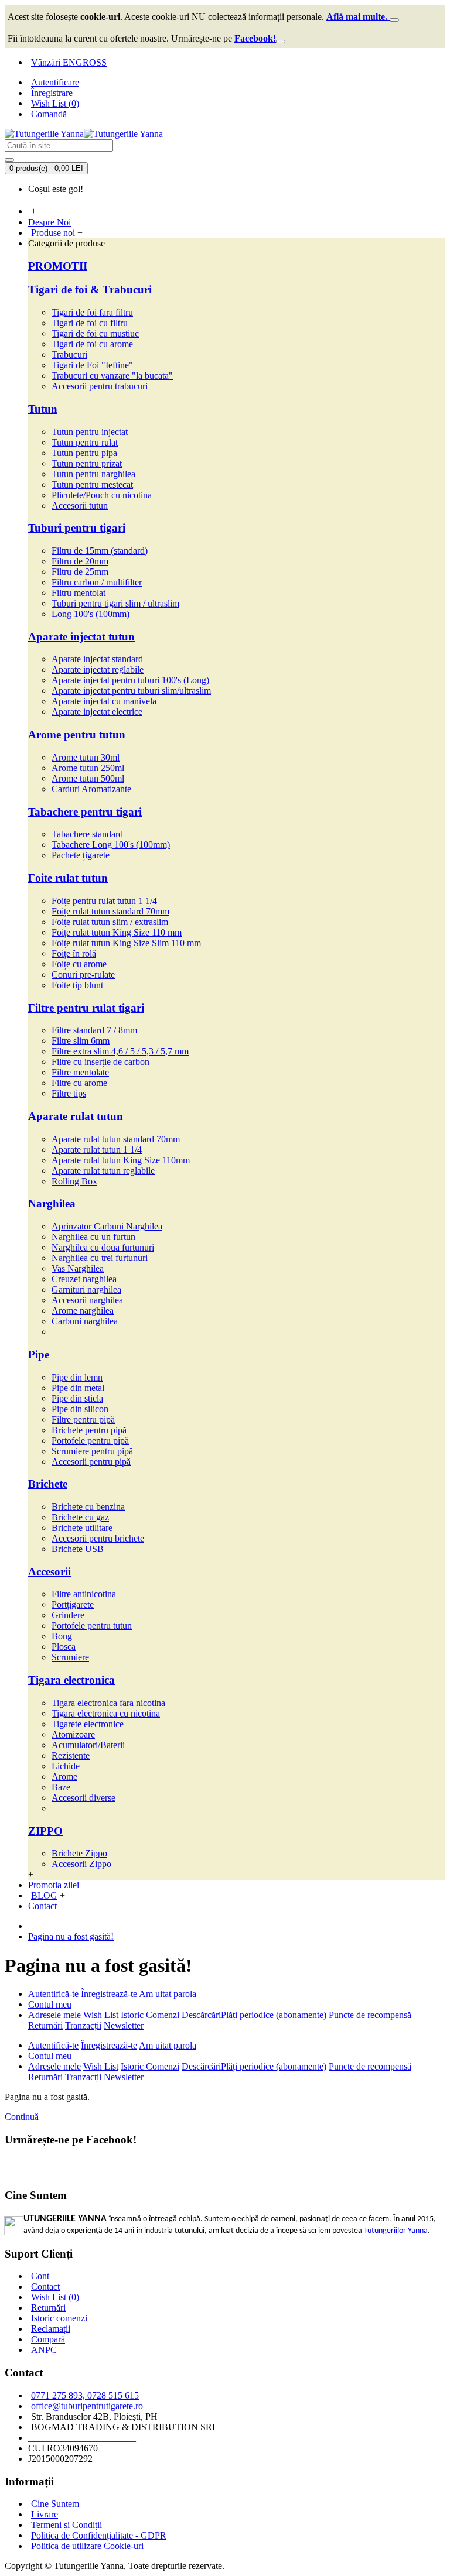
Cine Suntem (55, 2504)
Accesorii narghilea (87, 1300)
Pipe (39, 1354)
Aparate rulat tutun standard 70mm (116, 1139)
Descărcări (201, 2015)
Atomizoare (73, 1734)
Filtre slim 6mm (81, 1041)
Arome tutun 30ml (86, 757)
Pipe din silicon (80, 1409)
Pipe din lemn (77, 1377)
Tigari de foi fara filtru (92, 312)
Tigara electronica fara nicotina (108, 1703)
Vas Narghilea (78, 1268)
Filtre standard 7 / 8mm (94, 1030)
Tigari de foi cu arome (92, 344)
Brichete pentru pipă (89, 1430)
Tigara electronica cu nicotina (106, 1713)
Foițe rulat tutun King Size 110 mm (117, 932)
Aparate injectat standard (97, 659)
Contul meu (50, 2004)
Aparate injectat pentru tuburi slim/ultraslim (131, 691)
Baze (61, 1787)
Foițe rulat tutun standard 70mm (110, 911)
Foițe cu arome (79, 964)
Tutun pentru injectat (90, 432)
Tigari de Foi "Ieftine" (92, 365)
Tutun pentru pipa (84, 453)
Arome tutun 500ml (88, 778)
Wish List (101, 2015)
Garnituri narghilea (86, 1289)
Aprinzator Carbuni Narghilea (107, 1226)
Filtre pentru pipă (83, 1419)
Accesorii (50, 1572)
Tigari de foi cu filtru (90, 323)
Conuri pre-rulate (83, 974)
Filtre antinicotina (84, 1594)
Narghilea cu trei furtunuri (100, 1258)
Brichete (48, 1484)
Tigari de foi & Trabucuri (90, 290)
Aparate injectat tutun (81, 637)
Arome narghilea (83, 1311)
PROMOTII (58, 266)
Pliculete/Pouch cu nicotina (102, 495)
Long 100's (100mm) (91, 614)
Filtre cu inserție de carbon (100, 1062)
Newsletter (124, 2025)
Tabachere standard (87, 834)
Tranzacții (83, 2025)
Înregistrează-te (109, 1994)
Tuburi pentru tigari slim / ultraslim (115, 603)
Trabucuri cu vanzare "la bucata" (112, 376)
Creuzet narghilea (84, 1279)
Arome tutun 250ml (88, 768)
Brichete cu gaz (80, 1517)
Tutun (43, 409)
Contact (45, 2286)
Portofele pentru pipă (90, 1441)
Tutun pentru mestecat (92, 484)
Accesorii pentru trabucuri (100, 386)
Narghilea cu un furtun (93, 1237)
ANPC (44, 2350)
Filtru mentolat (79, 593)
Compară (48, 2339)
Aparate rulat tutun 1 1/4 (97, 1150)
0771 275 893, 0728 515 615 (85, 2395)
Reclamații (51, 2329)
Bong (62, 1636)
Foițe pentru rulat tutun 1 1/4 (104, 901)
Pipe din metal (78, 1388)
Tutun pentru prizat (87, 463)
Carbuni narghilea (85, 1321)
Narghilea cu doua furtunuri (103, 1247)
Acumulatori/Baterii (88, 1745)
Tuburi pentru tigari (77, 528)
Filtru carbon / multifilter (97, 582)
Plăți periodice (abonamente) (274, 2015)
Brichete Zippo (79, 1853)
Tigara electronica (71, 1680)
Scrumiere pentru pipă (92, 1451)
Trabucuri (69, 354)
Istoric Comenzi (150, 2015)
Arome (64, 1777)
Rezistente (71, 1755)
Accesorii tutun (80, 506)
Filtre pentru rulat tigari (86, 1008)
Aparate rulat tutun (76, 1116)
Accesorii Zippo (81, 1864)
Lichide (66, 1766)
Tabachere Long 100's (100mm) (111, 845)
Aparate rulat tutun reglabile (103, 1171)
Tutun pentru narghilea (93, 474)
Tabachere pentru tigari (85, 812)
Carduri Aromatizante (91, 789)
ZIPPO (45, 1831)
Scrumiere (70, 1657)
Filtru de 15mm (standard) (100, 551)
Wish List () (55, 2297)
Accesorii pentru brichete (98, 1538)
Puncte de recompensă (370, 2015)
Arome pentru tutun (77, 734)
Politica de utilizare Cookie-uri (87, 2546)
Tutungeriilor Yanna (396, 2231)
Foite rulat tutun (68, 878)
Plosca (64, 1647)
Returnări (45, 2025)
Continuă (22, 2117)
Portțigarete (73, 1604)
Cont (40, 2276)
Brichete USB (78, 1549)
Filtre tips (69, 1093)
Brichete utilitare (82, 1528)
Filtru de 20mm (80, 561)
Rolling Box (74, 1181)
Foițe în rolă (74, 953)
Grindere (68, 1615)
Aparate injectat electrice (97, 712)
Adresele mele (54, 2015)
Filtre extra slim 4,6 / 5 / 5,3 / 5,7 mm (120, 1051)
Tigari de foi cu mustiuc (95, 333)
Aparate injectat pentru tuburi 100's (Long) (130, 680)
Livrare (45, 2514)
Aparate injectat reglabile (98, 669)
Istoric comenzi (59, 2318)
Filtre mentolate (80, 1072)
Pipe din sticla (77, 1398)
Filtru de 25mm (80, 572)
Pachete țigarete (81, 855)
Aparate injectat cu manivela (104, 701)
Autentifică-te (53, 1994)
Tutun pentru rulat (85, 442)
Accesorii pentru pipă (91, 1462)
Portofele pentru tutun (92, 1626)
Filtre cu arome (79, 1083)
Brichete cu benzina (88, 1507)
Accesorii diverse (83, 1798)
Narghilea (52, 1203)
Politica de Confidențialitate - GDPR (99, 2535)
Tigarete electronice (88, 1724)
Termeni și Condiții (67, 2525)
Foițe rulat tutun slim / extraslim (110, 922)
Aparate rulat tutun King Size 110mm (121, 1160)
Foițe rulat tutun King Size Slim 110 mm (126, 943)
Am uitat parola (168, 1994)
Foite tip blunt (77, 985)
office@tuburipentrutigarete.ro (87, 2406)
